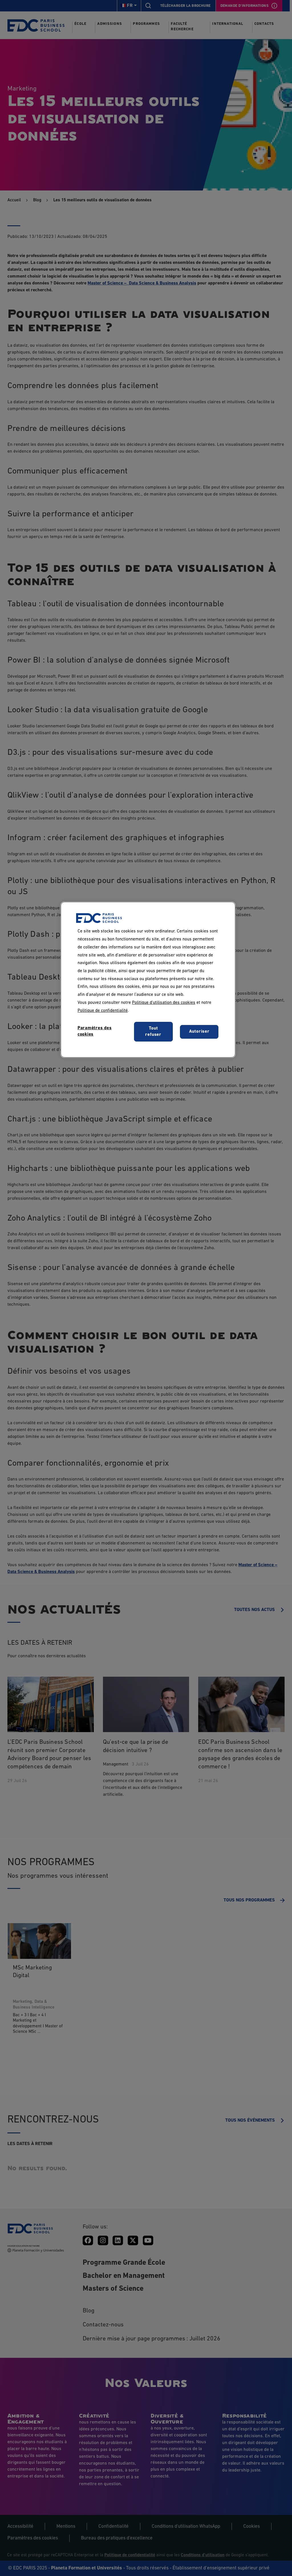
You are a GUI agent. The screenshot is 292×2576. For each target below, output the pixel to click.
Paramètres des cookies (95, 1031)
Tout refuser (153, 1032)
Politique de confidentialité (103, 1011)
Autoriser (199, 1032)
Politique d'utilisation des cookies (164, 1003)
